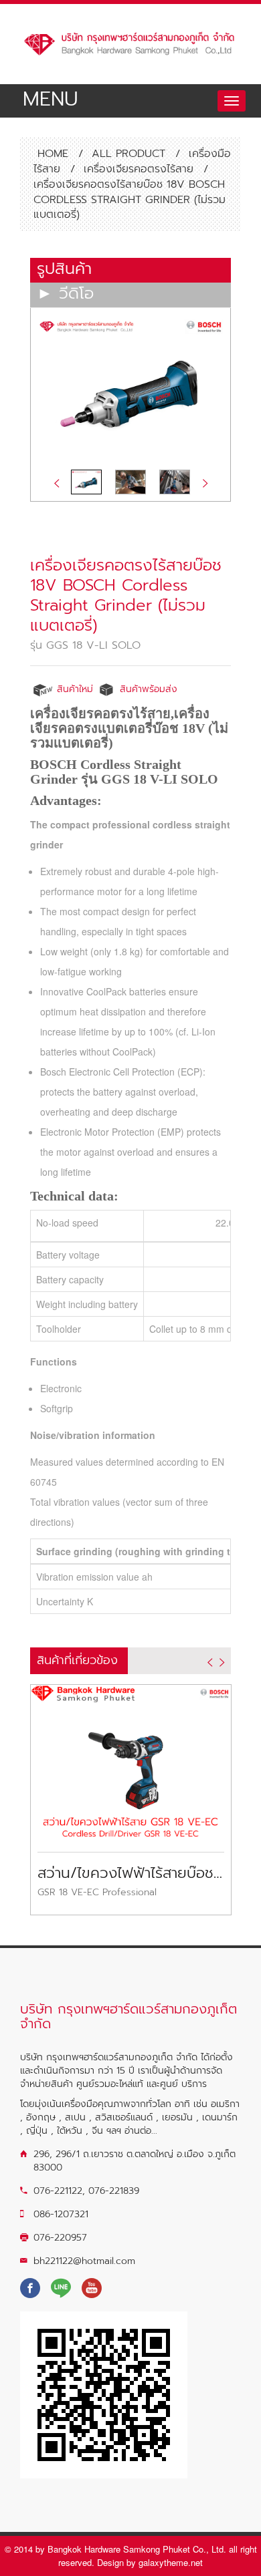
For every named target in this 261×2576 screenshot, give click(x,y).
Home (51, 154)
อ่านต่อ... (141, 2131)
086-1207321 (61, 2214)
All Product (128, 154)
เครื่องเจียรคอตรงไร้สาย (139, 169)
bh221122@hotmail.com (84, 2261)
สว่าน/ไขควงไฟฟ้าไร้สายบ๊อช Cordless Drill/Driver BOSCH (131, 1873)
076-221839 (114, 2191)
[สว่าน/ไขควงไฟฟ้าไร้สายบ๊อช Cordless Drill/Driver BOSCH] (131, 1760)
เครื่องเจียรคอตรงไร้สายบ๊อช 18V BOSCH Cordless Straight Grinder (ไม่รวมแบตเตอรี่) (126, 595)
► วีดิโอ (65, 294)
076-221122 (58, 2191)
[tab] (130, 270)
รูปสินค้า (64, 269)
